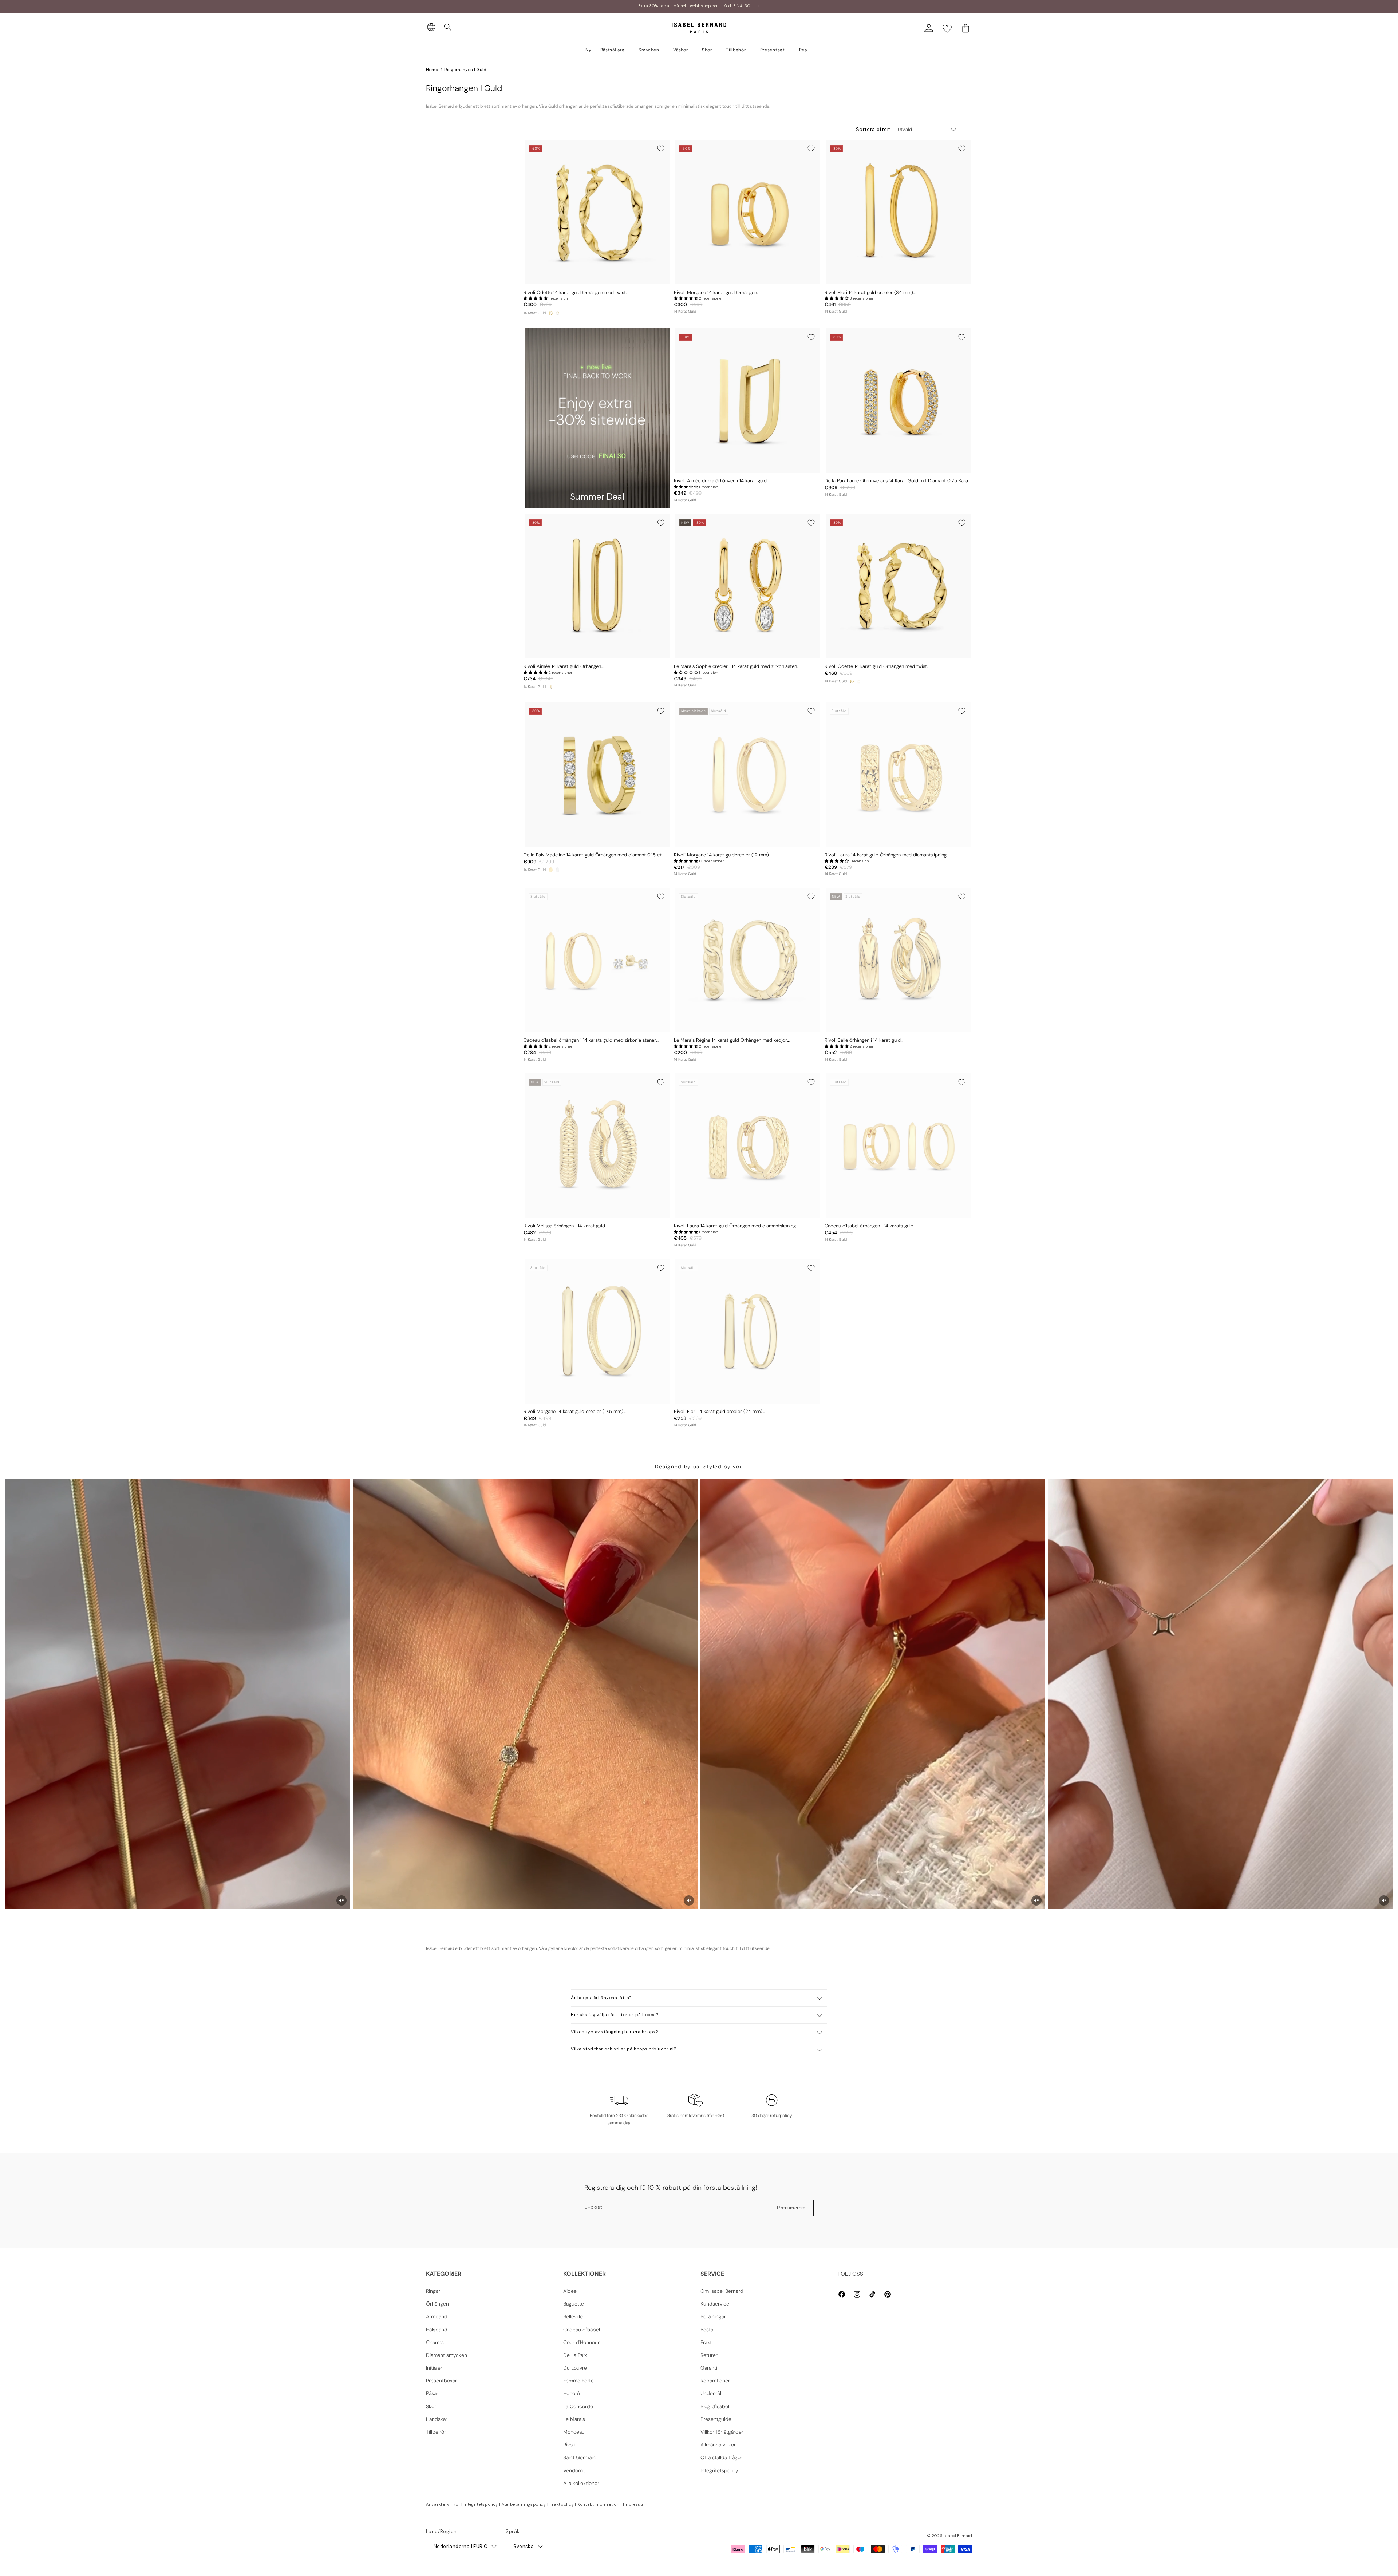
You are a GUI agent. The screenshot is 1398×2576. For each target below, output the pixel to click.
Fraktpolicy (562, 2504)
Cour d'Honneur (581, 2342)
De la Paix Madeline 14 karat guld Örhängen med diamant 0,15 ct (593, 855)
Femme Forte (578, 2381)
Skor (431, 2406)
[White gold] (557, 870)
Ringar (433, 2291)
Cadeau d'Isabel (582, 2330)
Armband (437, 2316)
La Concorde (578, 2406)
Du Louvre (575, 2368)
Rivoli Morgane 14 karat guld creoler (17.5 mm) (573, 1412)
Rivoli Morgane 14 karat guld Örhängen (715, 293)
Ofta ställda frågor (721, 2457)
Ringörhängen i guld (465, 70)
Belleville (573, 2316)
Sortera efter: (873, 129)
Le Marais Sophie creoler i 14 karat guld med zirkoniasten (735, 666)
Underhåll (711, 2393)
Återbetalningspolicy (524, 2504)
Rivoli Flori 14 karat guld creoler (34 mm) (869, 293)
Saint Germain (579, 2457)
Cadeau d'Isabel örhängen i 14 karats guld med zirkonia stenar (590, 1040)
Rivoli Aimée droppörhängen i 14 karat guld (720, 481)
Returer (709, 2355)
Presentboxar (441, 2381)
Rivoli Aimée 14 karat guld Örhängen (562, 666)
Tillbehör (436, 2432)
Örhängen (437, 2304)
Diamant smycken (447, 2355)
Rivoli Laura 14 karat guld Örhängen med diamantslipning (886, 855)
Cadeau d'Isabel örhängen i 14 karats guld (869, 1226)
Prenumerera (791, 2208)
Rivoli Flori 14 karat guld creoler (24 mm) (718, 1412)
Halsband (437, 2330)
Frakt (706, 2342)
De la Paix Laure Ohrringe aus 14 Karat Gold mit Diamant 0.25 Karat (897, 481)
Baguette (574, 2304)
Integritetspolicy (719, 2470)
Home (432, 70)
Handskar (437, 2419)
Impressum (635, 2504)
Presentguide (716, 2419)
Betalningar (713, 2316)
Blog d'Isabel (715, 2406)
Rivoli (569, 2445)
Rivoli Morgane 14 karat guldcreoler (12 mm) (721, 855)
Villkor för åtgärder (722, 2432)
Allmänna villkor (718, 2445)
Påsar (432, 2393)
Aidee (570, 2291)
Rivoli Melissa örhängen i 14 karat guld (564, 1226)
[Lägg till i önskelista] (661, 149)
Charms (435, 2342)
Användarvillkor (443, 2504)
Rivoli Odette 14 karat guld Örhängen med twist (575, 293)
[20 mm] (557, 313)
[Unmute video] (341, 1900)
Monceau (574, 2432)
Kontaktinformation (599, 2504)
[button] (448, 28)
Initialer (434, 2368)
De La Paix (575, 2355)
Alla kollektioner (581, 2483)
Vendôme (574, 2470)
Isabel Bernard (958, 2536)
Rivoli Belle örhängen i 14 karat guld (863, 1040)
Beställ (708, 2330)
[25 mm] (551, 313)
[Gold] (551, 870)
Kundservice (715, 2304)
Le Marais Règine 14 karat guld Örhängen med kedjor (730, 1040)
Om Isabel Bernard (722, 2291)
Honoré (572, 2393)
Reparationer (715, 2381)
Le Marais (574, 2419)
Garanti (709, 2368)
